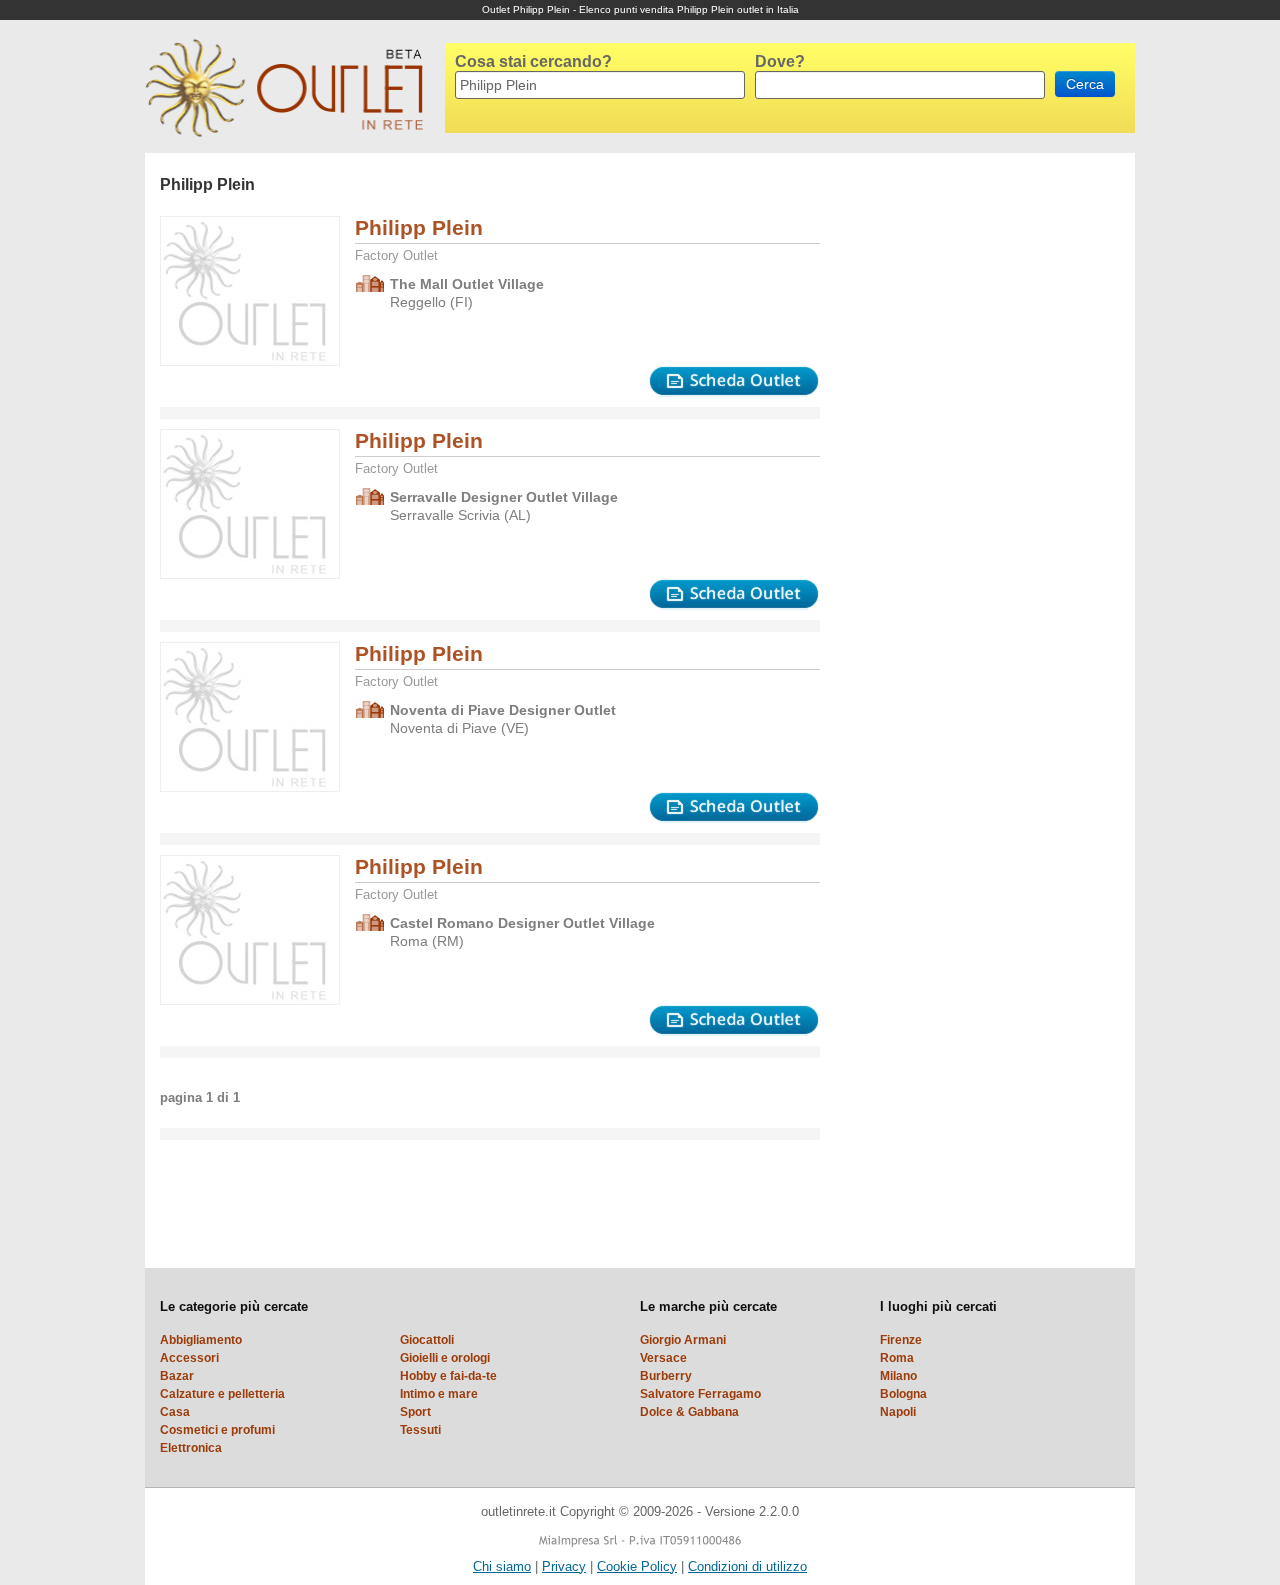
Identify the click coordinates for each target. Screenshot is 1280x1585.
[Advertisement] (915, 453)
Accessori (189, 1358)
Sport (415, 1412)
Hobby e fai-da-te (448, 1376)
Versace (663, 1358)
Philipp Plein (419, 227)
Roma (897, 1358)
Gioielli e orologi (445, 1358)
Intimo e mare (439, 1394)
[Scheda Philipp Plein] (734, 381)
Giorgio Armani (683, 1340)
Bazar (177, 1376)
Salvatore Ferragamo (700, 1394)
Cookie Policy (637, 1566)
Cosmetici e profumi (217, 1430)
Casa (175, 1412)
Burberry (666, 1376)
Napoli (898, 1412)
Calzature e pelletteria (222, 1394)
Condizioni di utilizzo (747, 1566)
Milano (898, 1376)
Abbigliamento (201, 1340)
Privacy (564, 1566)
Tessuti (420, 1430)
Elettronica (191, 1448)
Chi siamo (502, 1566)
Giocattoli (427, 1340)
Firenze (901, 1340)
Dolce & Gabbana (689, 1412)
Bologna (903, 1394)
